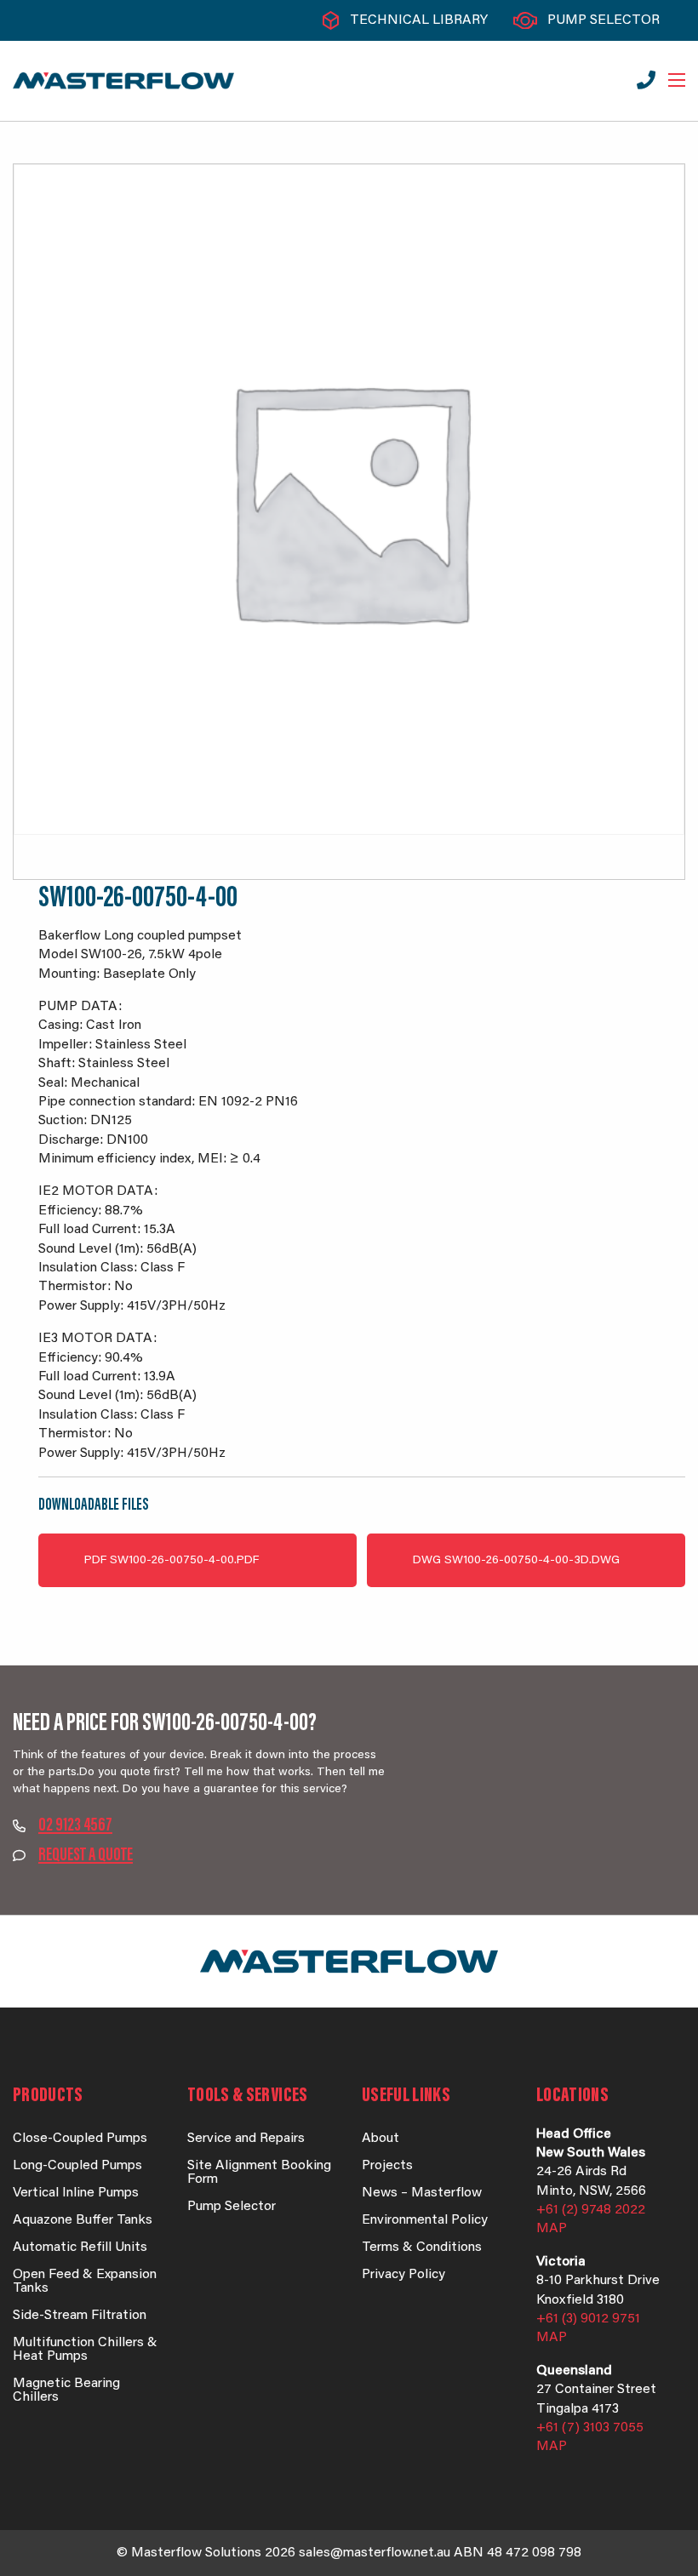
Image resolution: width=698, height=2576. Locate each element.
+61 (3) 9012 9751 (588, 2319)
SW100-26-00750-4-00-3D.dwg (516, 1561)
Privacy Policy (403, 2275)
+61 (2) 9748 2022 (591, 2210)
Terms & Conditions (422, 2248)
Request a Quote (86, 1856)
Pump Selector (604, 20)
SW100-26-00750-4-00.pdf (172, 1561)
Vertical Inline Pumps (76, 2193)
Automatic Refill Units (80, 2248)
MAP (552, 2229)
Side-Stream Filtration (80, 2316)
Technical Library (419, 20)
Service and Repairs (246, 2139)
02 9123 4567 (75, 1826)
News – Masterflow (422, 2193)
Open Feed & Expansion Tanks (85, 2282)
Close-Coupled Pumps (80, 2139)
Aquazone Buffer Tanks (83, 2220)
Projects (387, 2166)
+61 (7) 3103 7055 (590, 2428)
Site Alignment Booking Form (259, 2173)
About (380, 2139)
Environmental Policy (425, 2220)
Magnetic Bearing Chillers (66, 2390)
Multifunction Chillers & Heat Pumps (85, 2350)
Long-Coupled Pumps (77, 2166)
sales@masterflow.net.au (375, 2553)
